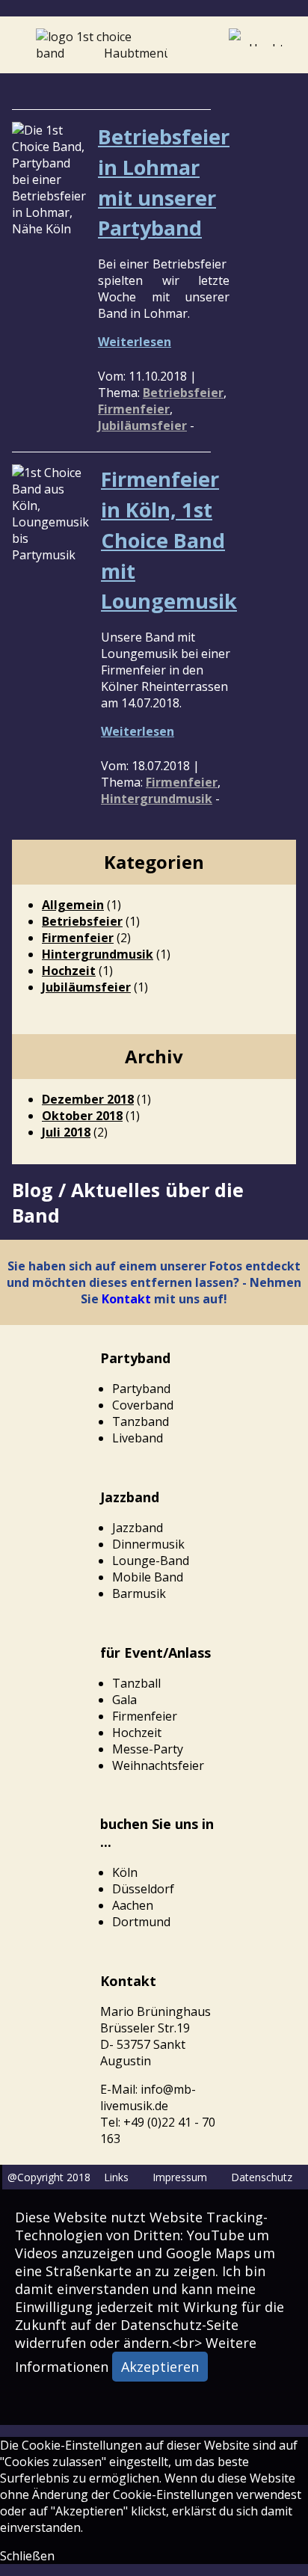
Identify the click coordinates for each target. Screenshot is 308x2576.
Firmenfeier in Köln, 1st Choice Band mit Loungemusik (169, 540)
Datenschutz (262, 2177)
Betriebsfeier (183, 393)
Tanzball (136, 1683)
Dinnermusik (148, 1544)
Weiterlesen (135, 342)
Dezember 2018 (88, 1099)
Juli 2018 (66, 1132)
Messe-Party (148, 1749)
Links (116, 2177)
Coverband (143, 1405)
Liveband (138, 1438)
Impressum (180, 2177)
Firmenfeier (134, 409)
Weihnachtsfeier (158, 1765)
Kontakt (126, 1299)
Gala (124, 1700)
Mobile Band (148, 1577)
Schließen (27, 2556)
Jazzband (138, 1528)
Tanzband (141, 1421)
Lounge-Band (151, 1561)
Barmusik (139, 1593)
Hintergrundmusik (157, 799)
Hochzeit (69, 971)
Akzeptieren (160, 2367)
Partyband (141, 1389)
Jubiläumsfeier (142, 425)
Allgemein (73, 905)
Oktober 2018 (82, 1116)
